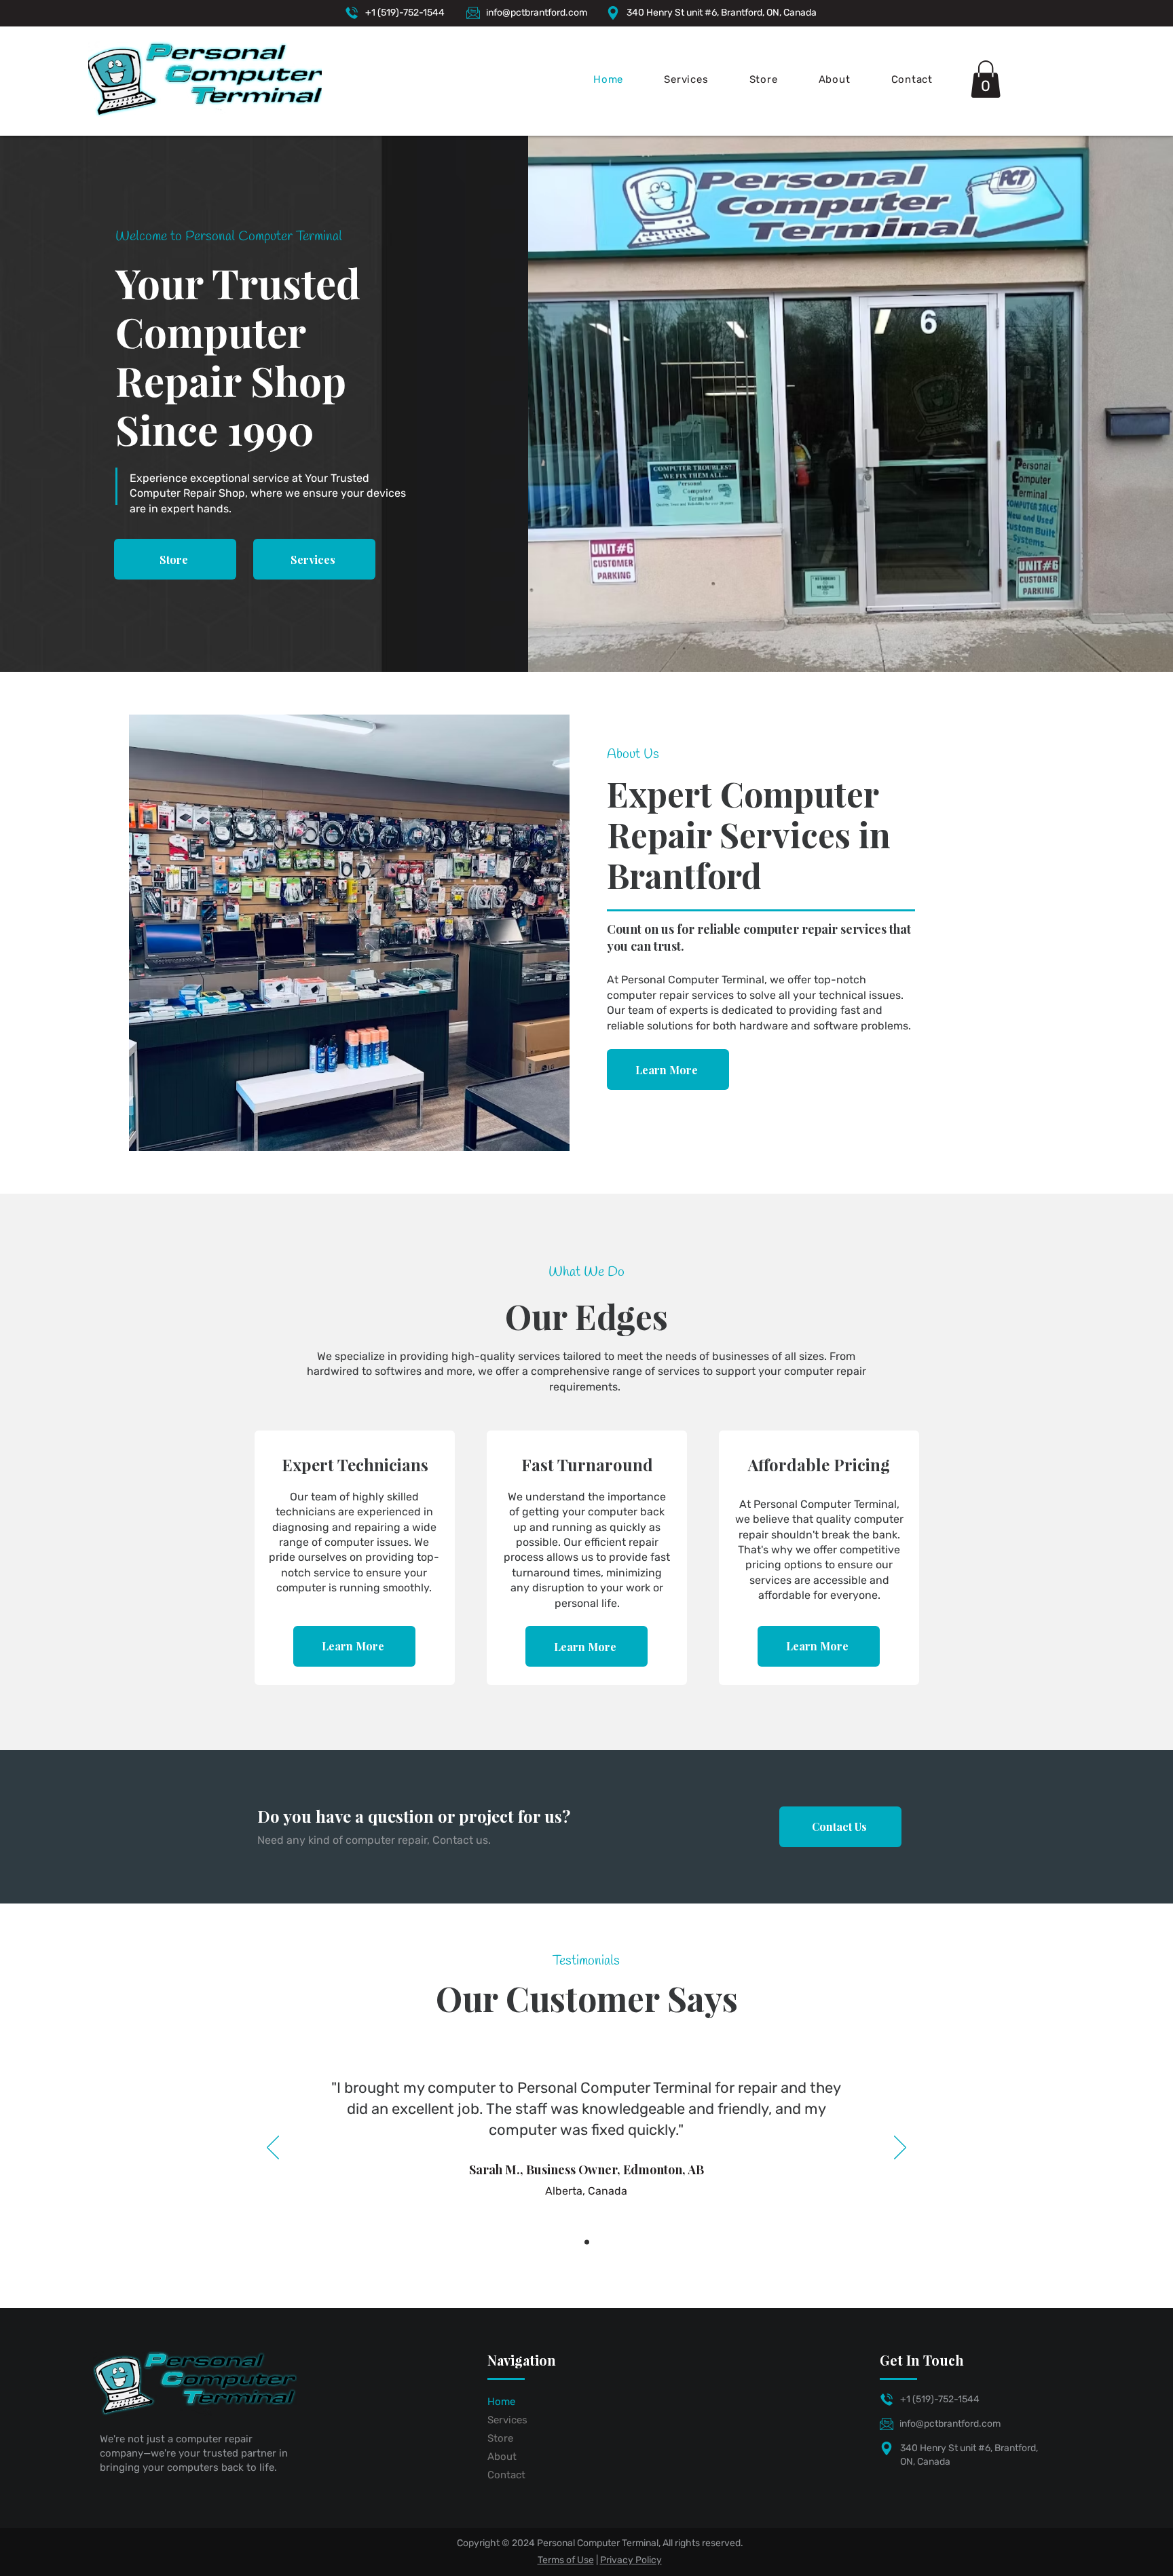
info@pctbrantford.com (537, 13)
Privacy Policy (631, 2560)
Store (500, 2438)
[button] (986, 79)
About (502, 2457)
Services (507, 2420)
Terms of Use (566, 2560)
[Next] (900, 2148)
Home (501, 2402)
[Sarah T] (587, 2242)
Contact (506, 2475)
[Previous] (273, 2148)
